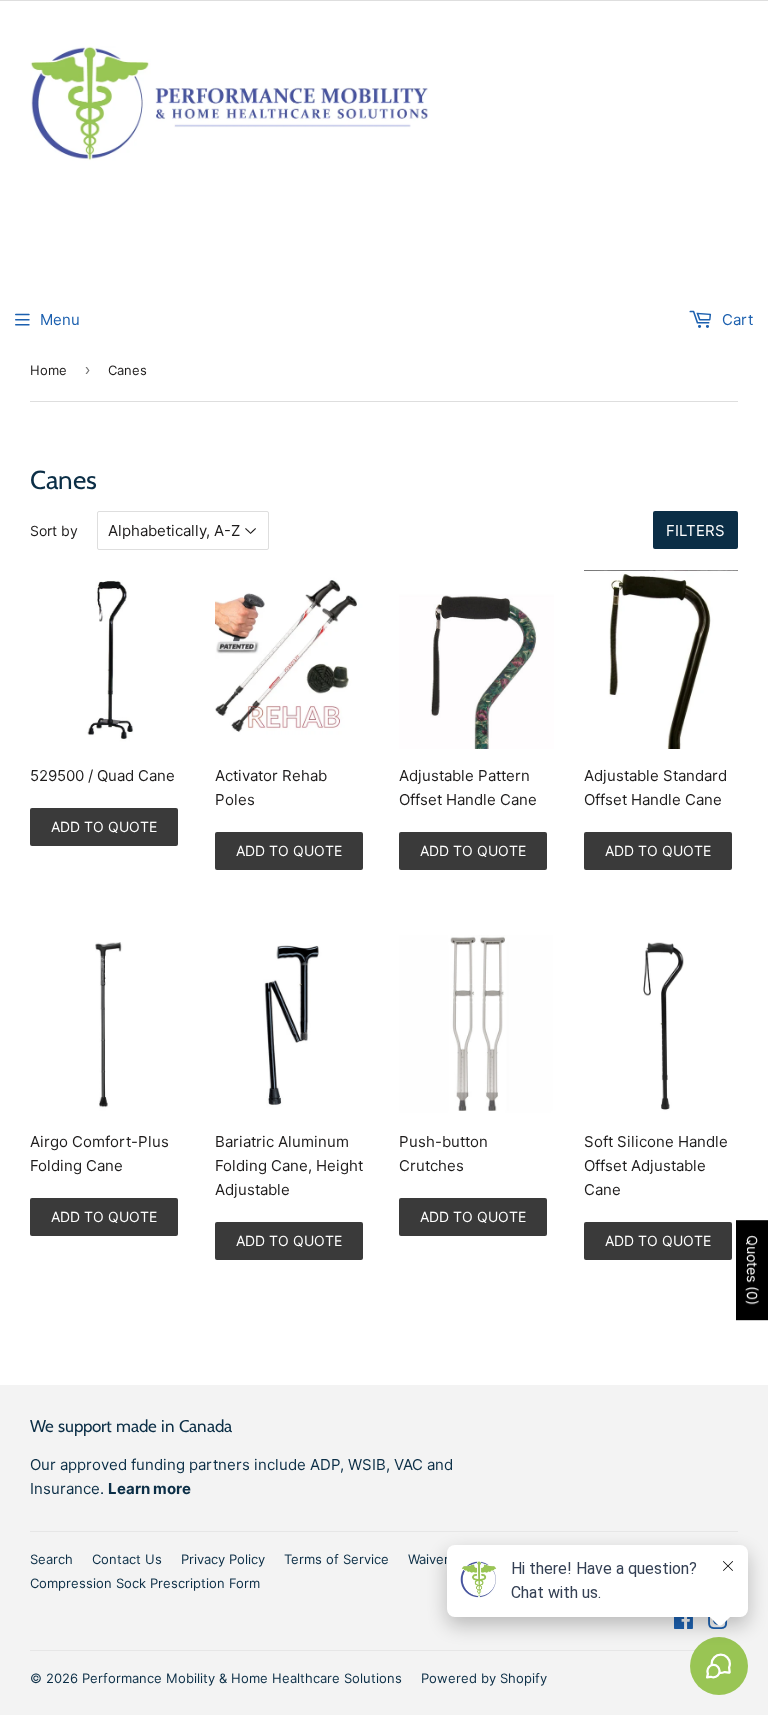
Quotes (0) (752, 1270)
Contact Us (127, 1559)
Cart (735, 319)
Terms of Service (336, 1559)
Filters (695, 530)
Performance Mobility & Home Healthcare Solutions (242, 1678)
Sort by (54, 530)
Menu (60, 319)
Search (51, 1559)
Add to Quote (104, 826)
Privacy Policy (223, 1559)
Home (48, 370)
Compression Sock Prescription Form (145, 1583)
